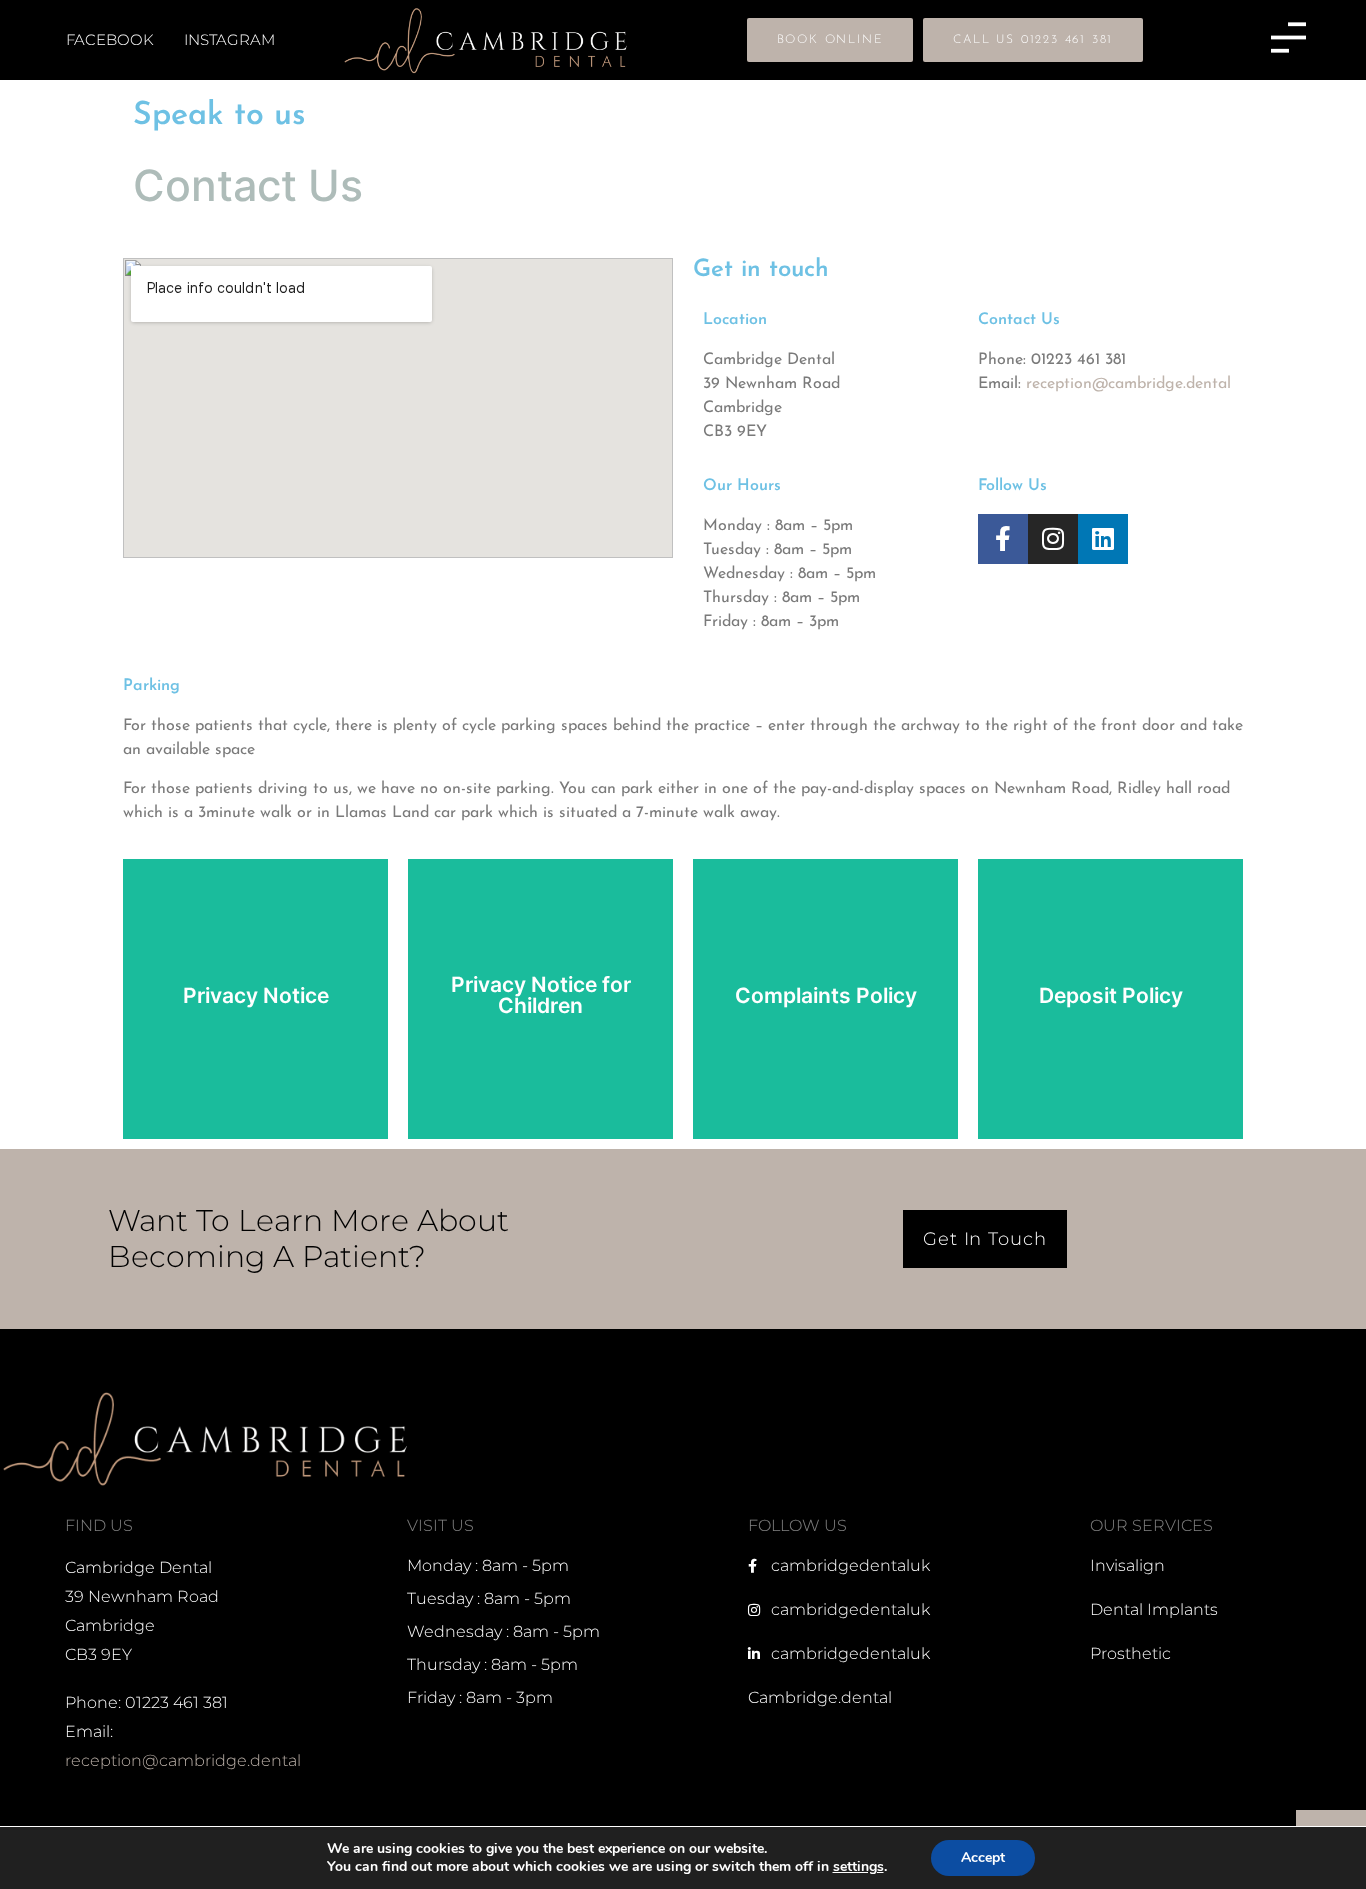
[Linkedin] (1103, 539)
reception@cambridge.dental (1128, 384)
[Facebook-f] (1003, 539)
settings (858, 1867)
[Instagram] (1053, 539)
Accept (983, 1857)
